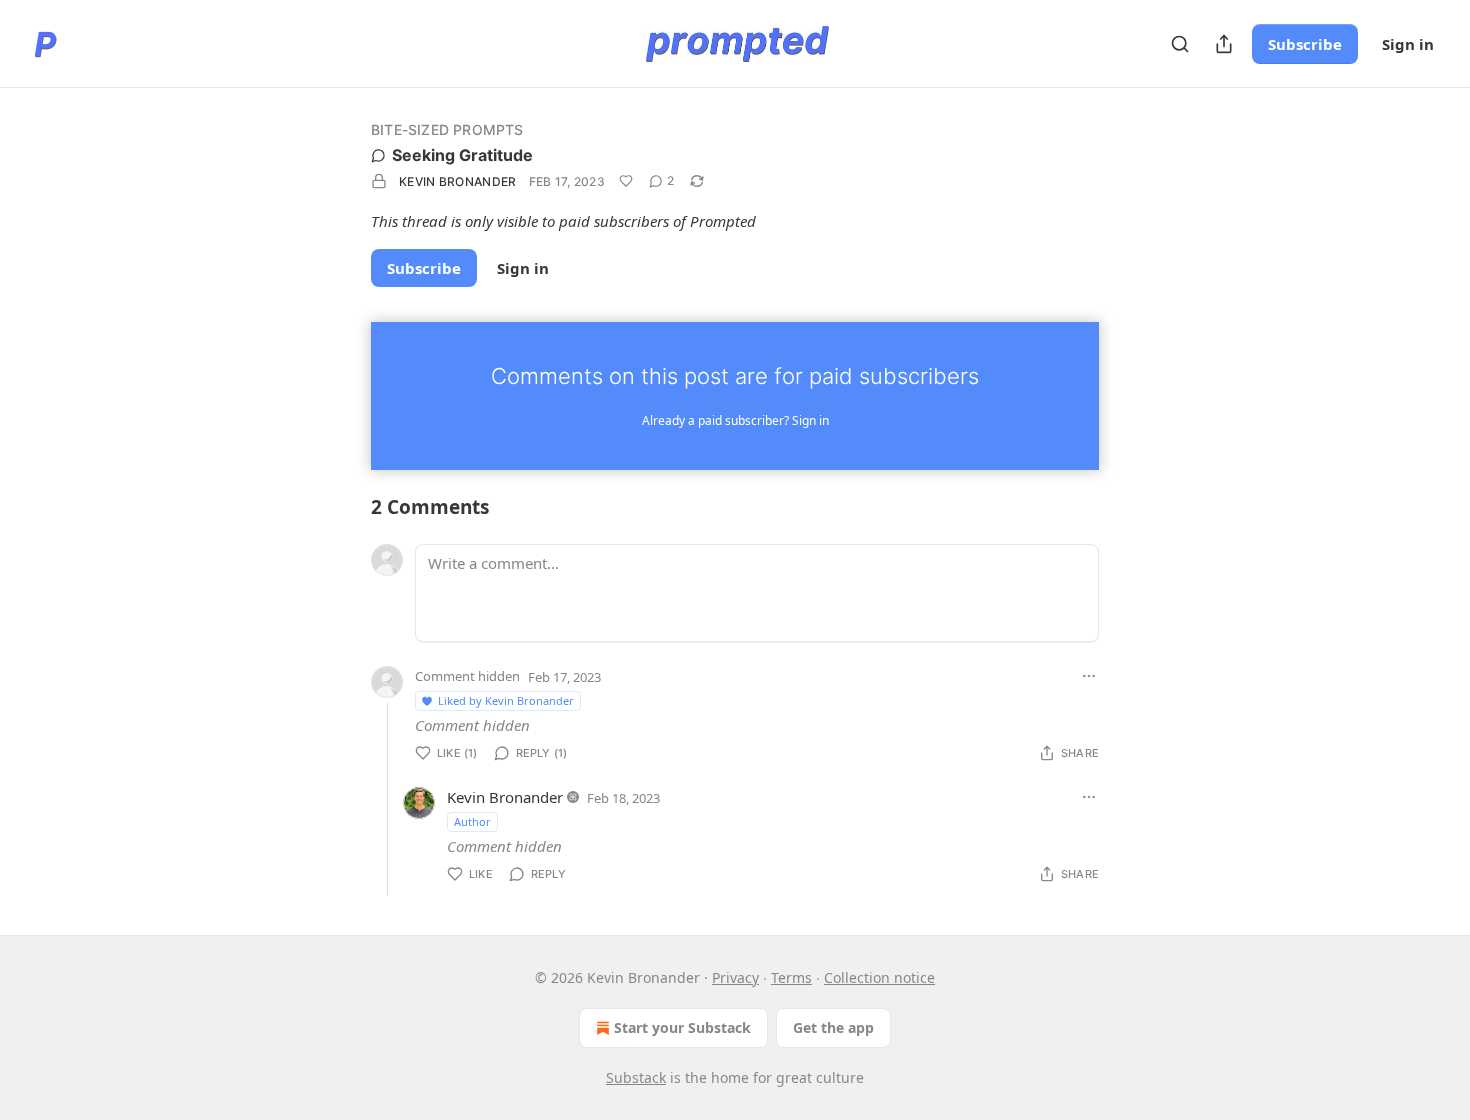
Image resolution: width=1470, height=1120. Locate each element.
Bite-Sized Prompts (447, 129)
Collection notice (879, 977)
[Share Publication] (1224, 44)
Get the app (833, 1027)
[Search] (1180, 44)
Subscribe (1305, 44)
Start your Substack (682, 1027)
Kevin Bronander (458, 181)
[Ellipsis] (1089, 676)
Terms (791, 977)
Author (472, 821)
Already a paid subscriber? (735, 420)
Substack (636, 1077)
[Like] (626, 181)
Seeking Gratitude (462, 155)
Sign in (1408, 44)
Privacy (735, 977)
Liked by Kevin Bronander (506, 700)
